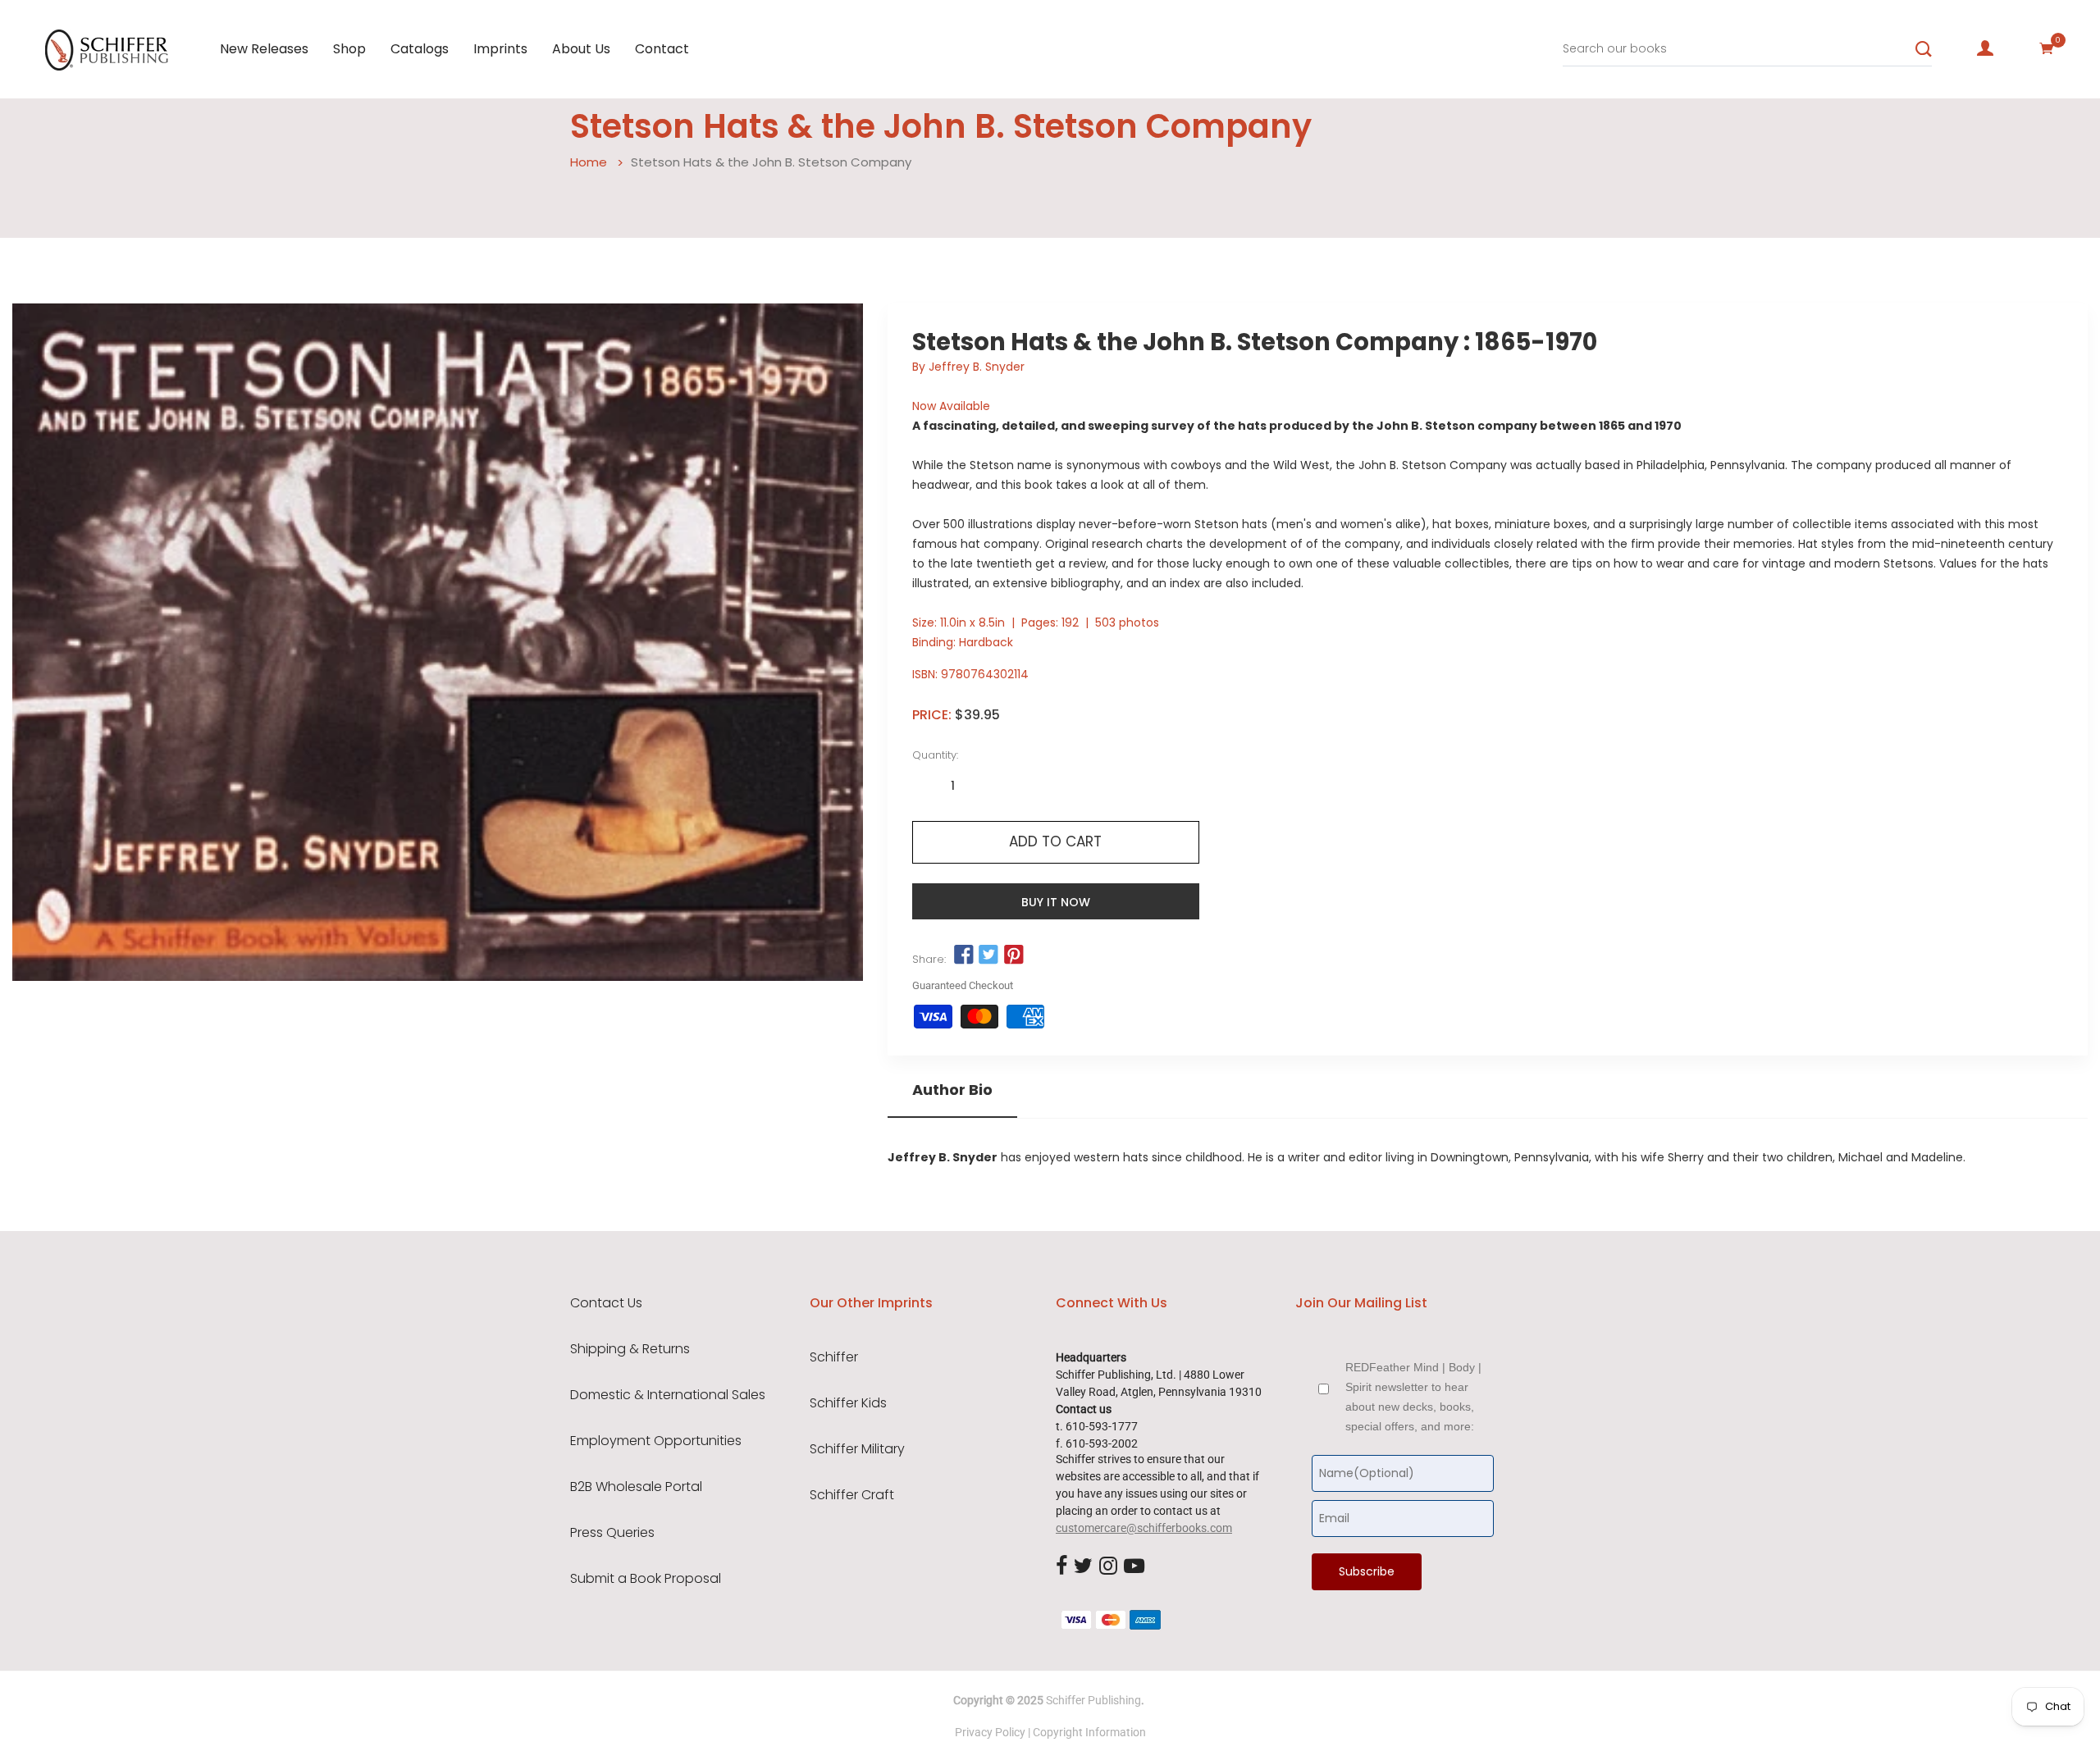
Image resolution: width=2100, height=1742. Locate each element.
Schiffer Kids (848, 1403)
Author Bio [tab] (952, 1090)
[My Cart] (2047, 48)
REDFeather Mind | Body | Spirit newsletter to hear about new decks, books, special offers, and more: (1413, 1397)
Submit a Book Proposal (646, 1579)
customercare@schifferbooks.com (1144, 1528)
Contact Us (606, 1303)
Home (589, 162)
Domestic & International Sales (668, 1395)
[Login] (1985, 48)
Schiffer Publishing (1093, 1700)
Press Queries (612, 1533)
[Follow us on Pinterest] (1013, 955)
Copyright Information (1089, 1732)
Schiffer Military (857, 1449)
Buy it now (1056, 902)
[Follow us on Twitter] (988, 955)
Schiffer (834, 1357)
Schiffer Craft (852, 1495)
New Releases (264, 49)
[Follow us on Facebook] (964, 955)
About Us (581, 49)
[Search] (1924, 49)
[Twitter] (1083, 1566)
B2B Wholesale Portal (636, 1487)
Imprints (500, 49)
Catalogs (420, 49)
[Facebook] (1061, 1566)
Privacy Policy (990, 1732)
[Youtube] (1134, 1566)
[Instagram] (1108, 1566)
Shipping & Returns (630, 1349)
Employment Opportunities (656, 1441)
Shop (349, 49)
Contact (662, 49)
